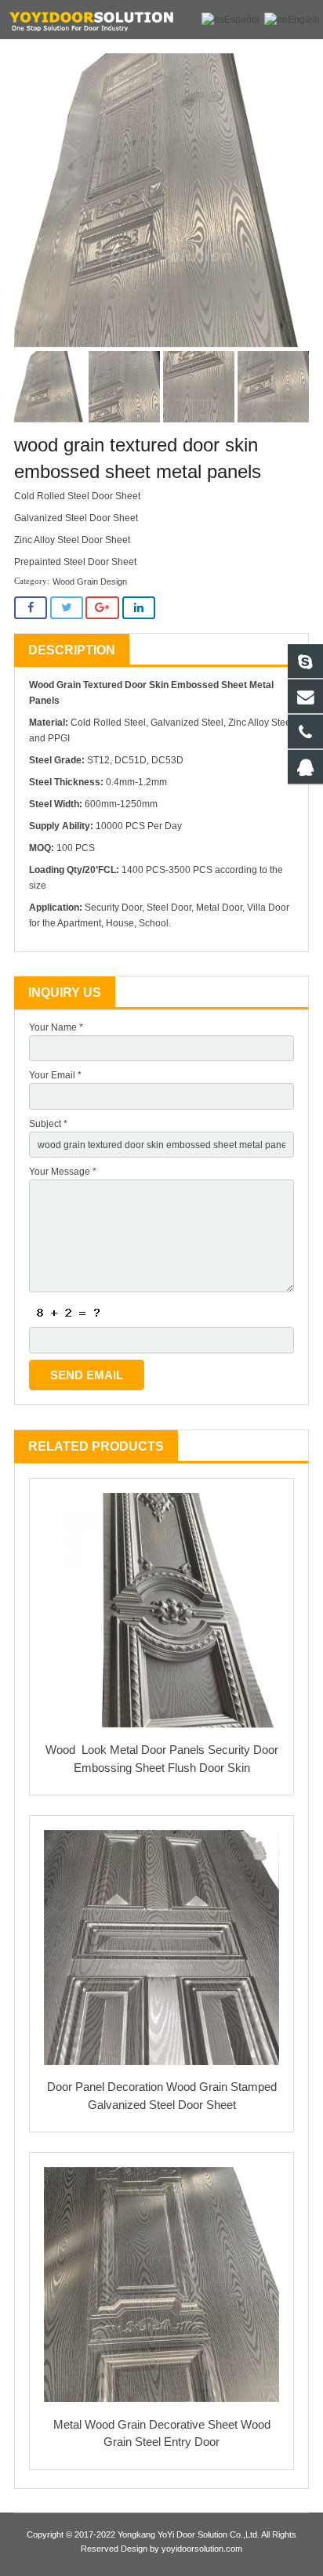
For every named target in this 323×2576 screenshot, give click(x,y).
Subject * (48, 1124)
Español (242, 20)
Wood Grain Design (90, 582)
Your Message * (63, 1172)
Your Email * (55, 1075)
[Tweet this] (67, 608)
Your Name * (56, 1027)
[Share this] (31, 608)
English (304, 20)
